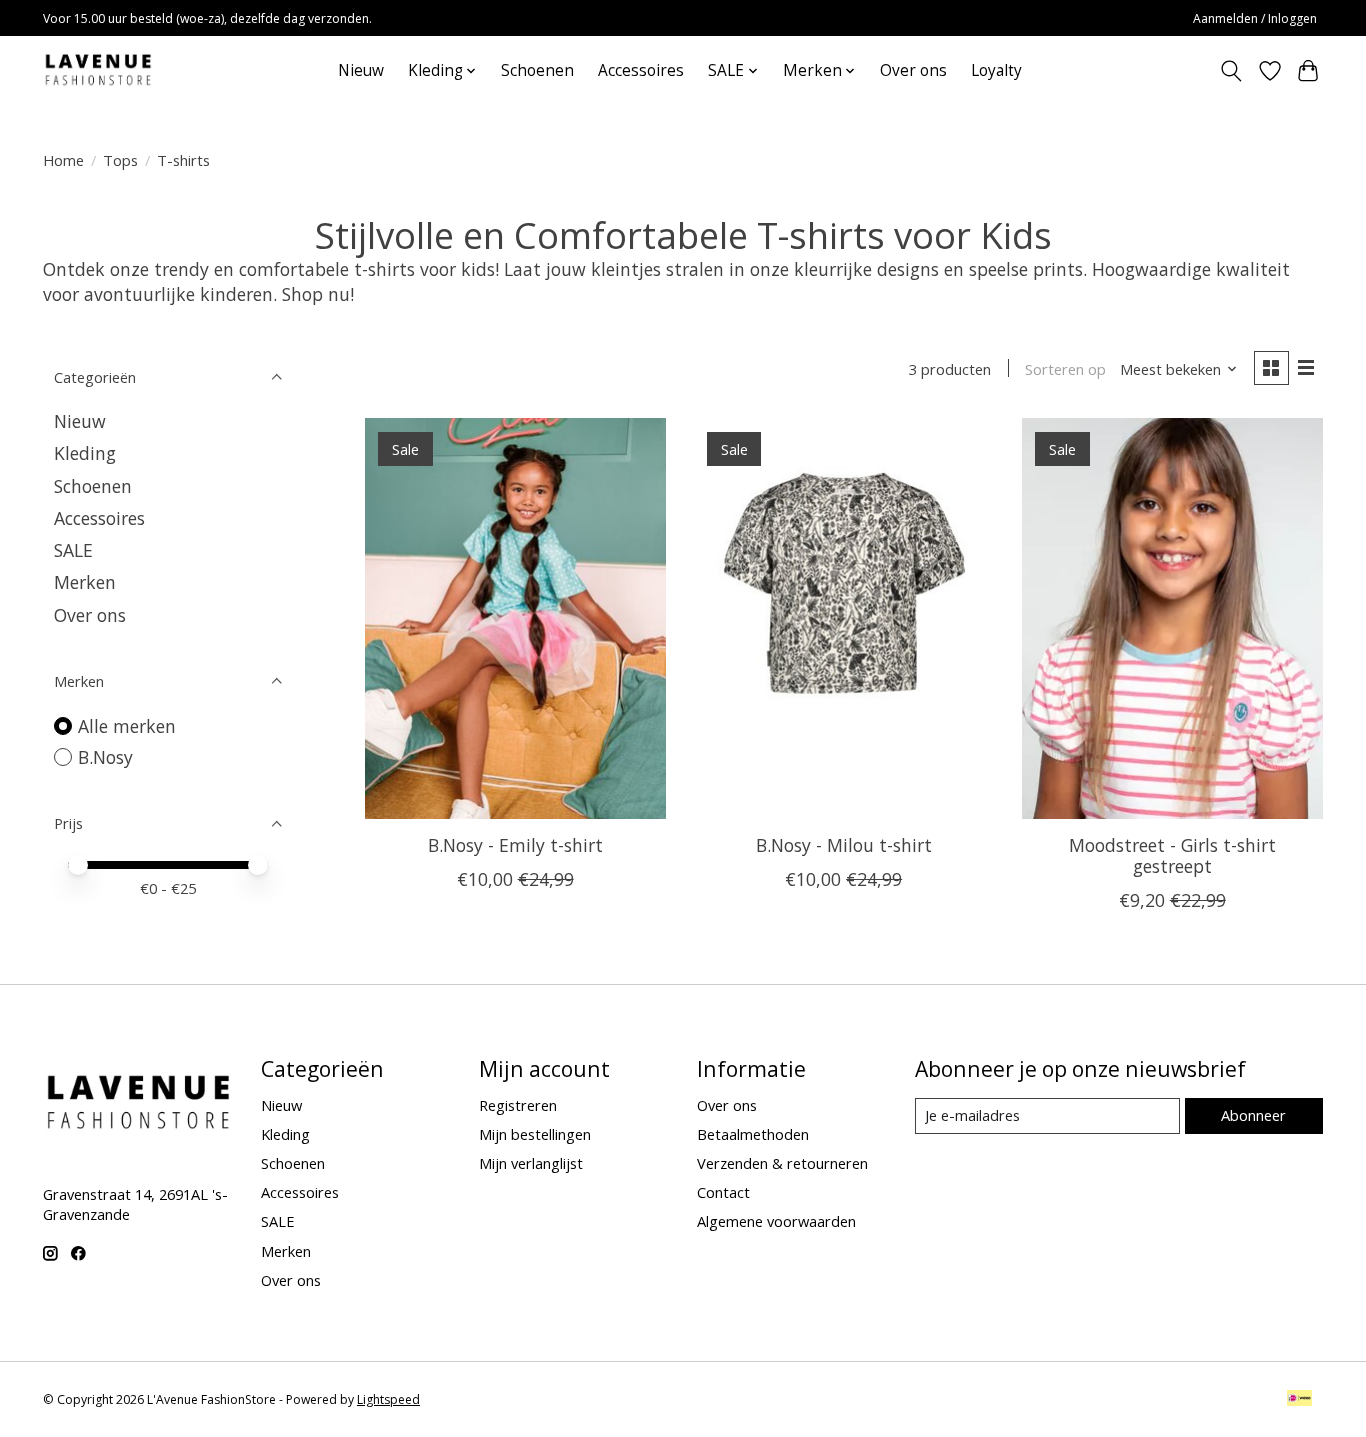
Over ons (913, 70)
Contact (723, 1192)
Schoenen (537, 70)
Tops (120, 160)
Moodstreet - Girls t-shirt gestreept (1172, 855)
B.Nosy (105, 757)
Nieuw (361, 70)
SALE (73, 550)
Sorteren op (1065, 369)
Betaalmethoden (753, 1134)
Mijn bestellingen (535, 1134)
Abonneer (1253, 1115)
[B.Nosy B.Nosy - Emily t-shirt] (515, 618)
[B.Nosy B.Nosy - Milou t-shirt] (843, 618)
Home (63, 160)
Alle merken (127, 726)
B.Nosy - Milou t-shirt (844, 845)
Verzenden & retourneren (782, 1163)
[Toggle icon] (1231, 71)
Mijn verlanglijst (531, 1163)
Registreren (518, 1105)
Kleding (85, 453)
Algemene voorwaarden (776, 1221)
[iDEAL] (1299, 1400)
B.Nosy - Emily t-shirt (515, 845)
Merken (85, 582)
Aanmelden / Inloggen (1255, 18)
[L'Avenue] (98, 70)
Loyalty (996, 70)
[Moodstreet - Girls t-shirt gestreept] (1172, 618)
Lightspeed (388, 1399)
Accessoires (641, 70)
